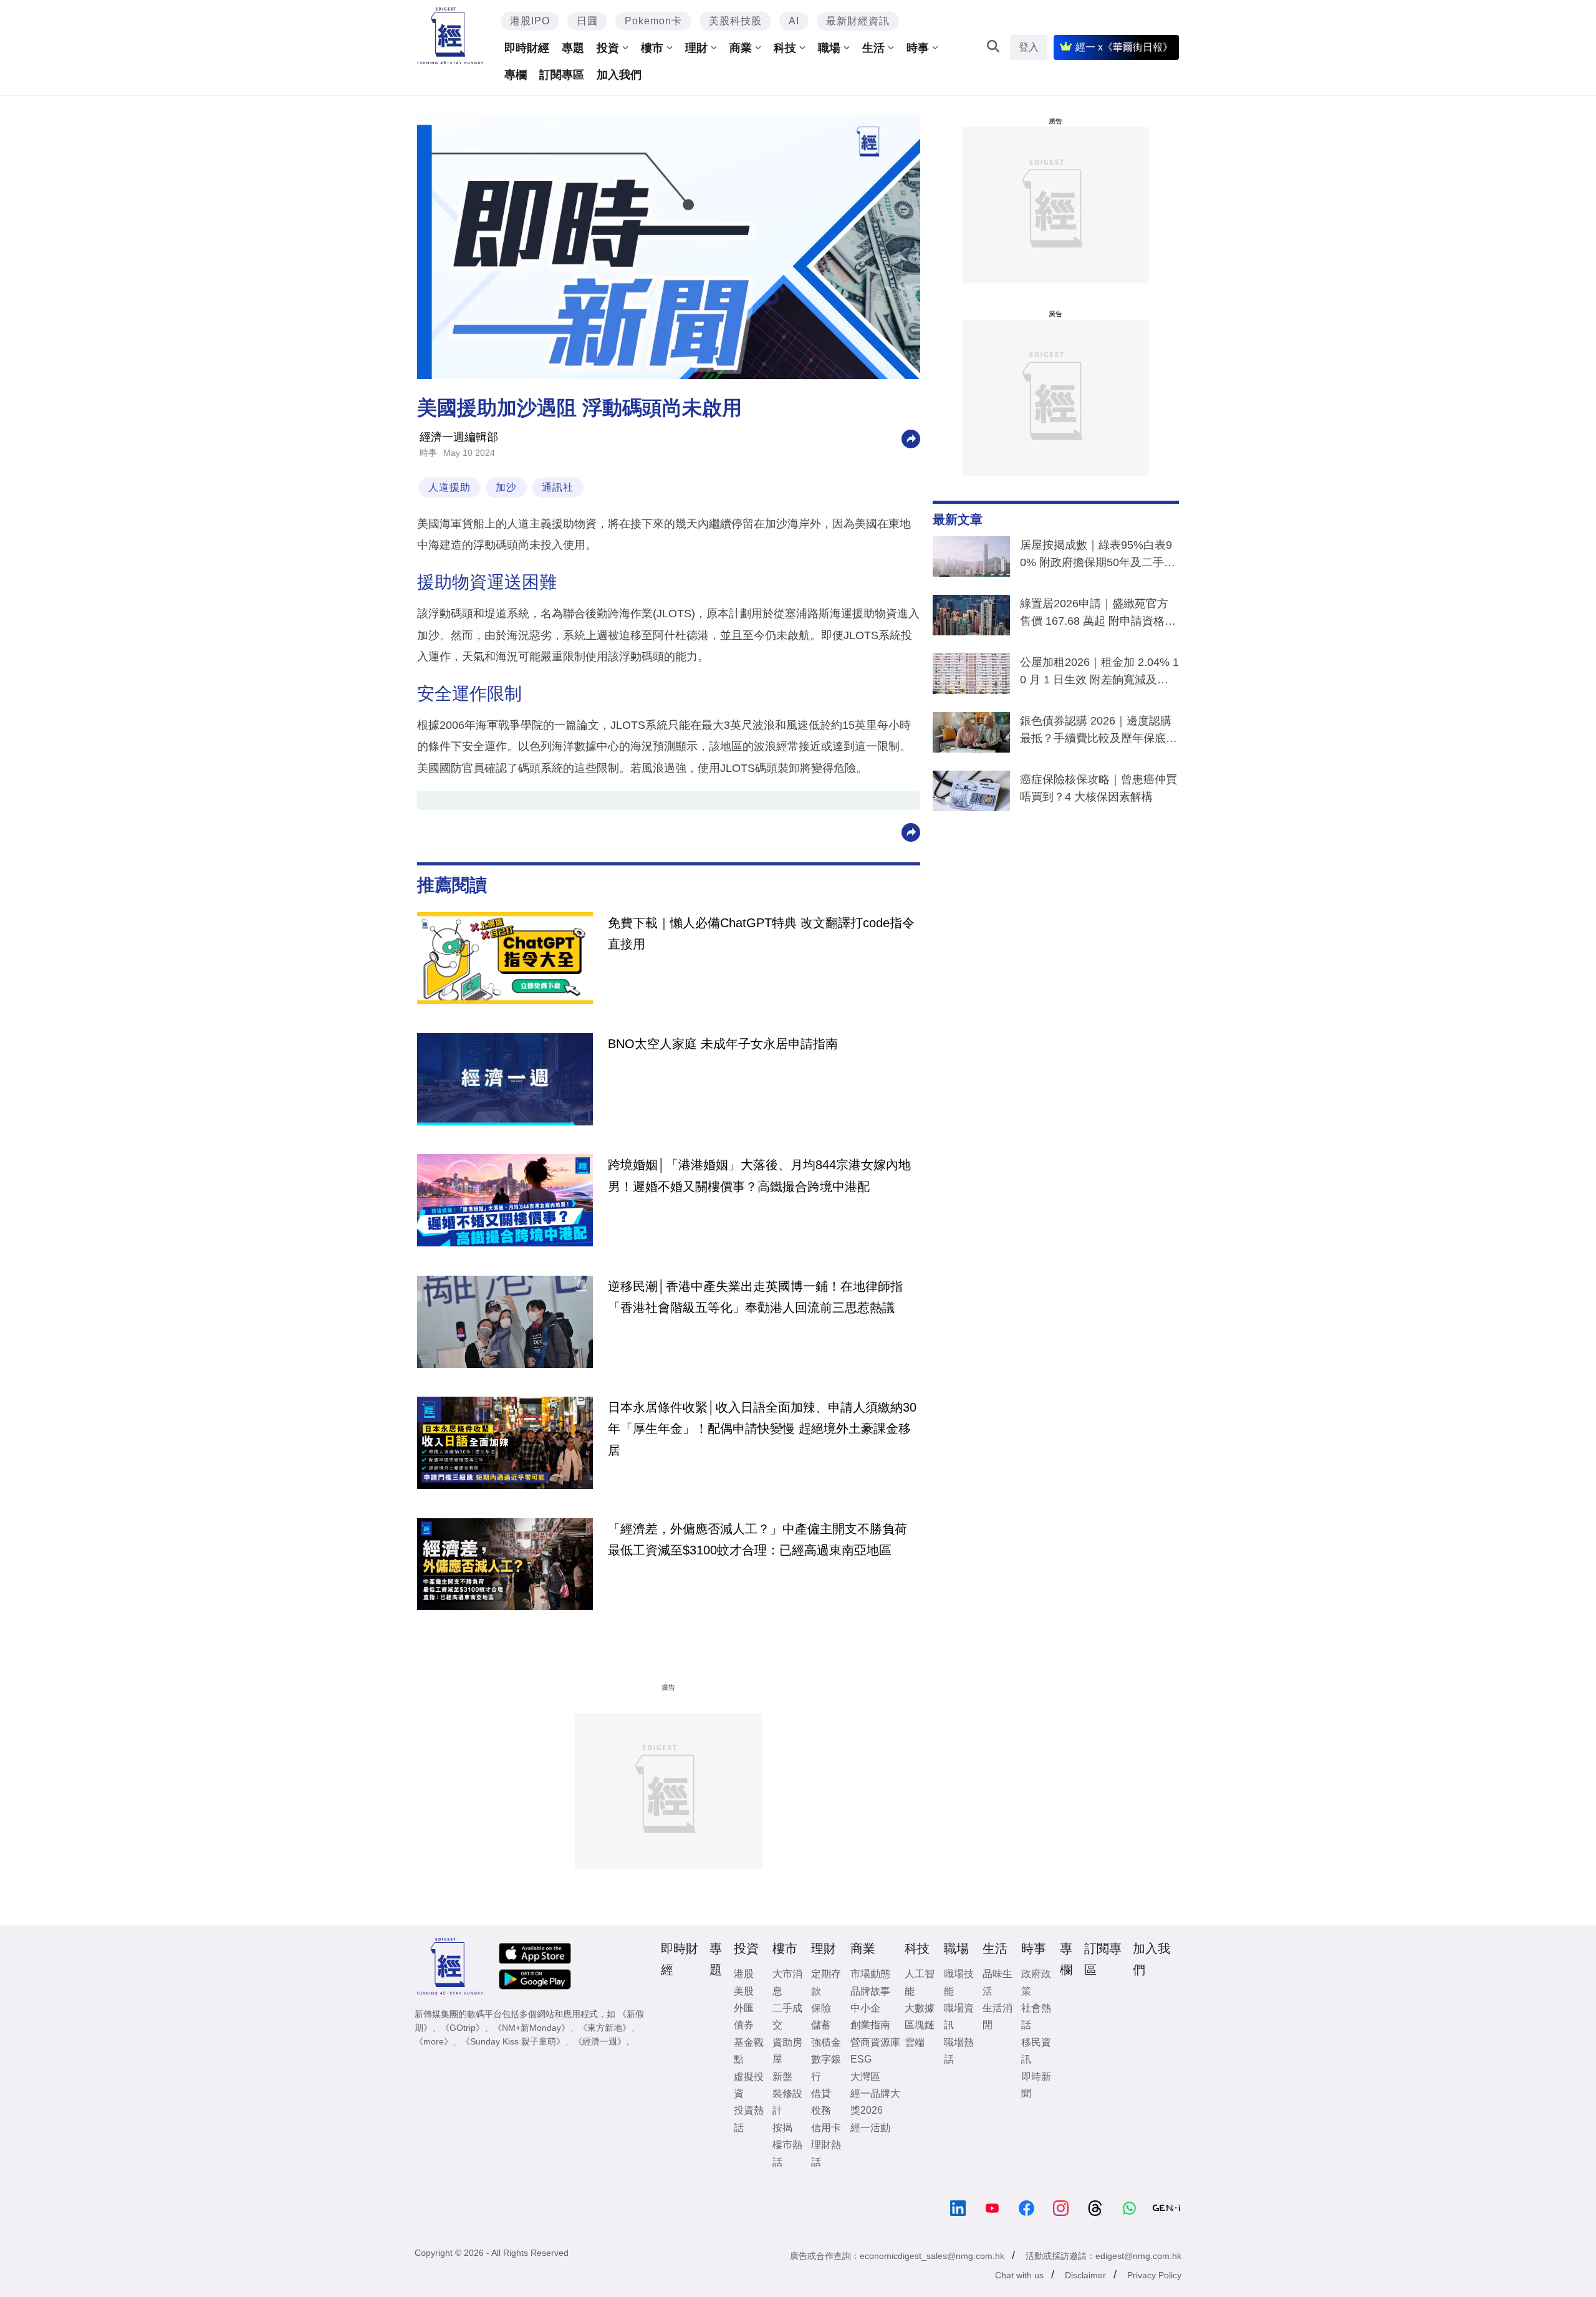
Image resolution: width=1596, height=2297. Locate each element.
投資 (608, 48)
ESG (861, 2059)
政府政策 (1036, 1982)
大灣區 (865, 2077)
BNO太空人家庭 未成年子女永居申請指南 (723, 1044)
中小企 (865, 2008)
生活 (873, 48)
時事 (918, 48)
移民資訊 (1036, 2051)
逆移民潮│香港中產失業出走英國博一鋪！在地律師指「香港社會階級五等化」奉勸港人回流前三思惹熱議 (755, 1297)
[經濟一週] (450, 36)
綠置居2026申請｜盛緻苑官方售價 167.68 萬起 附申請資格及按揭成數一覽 (1098, 615)
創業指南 (870, 2025)
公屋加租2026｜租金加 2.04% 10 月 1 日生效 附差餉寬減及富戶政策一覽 (1099, 673)
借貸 (821, 2093)
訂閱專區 (562, 75)
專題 (573, 48)
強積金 (826, 2042)
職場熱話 (959, 2051)
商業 (741, 48)
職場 (829, 48)
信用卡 (826, 2128)
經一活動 (870, 2128)
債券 (744, 2025)
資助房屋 (787, 2051)
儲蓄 (821, 2025)
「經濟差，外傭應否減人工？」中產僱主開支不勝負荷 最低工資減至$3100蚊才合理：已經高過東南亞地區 (757, 1539)
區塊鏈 (920, 2025)
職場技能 (959, 1982)
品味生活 (997, 1982)
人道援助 (449, 487)
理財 (696, 48)
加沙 (506, 487)
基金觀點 (749, 2051)
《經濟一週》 (600, 2041)
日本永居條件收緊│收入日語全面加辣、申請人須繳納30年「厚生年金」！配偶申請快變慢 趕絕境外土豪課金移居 (762, 1429)
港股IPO (530, 21)
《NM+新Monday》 (531, 2028)
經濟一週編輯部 (459, 437)
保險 (821, 2008)
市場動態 (870, 1974)
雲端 (915, 2042)
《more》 (434, 2041)
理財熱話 (826, 2153)
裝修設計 (787, 2102)
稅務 (821, 2110)
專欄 (516, 75)
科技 (785, 48)
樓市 (652, 48)
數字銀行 (826, 2068)
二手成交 (787, 2016)
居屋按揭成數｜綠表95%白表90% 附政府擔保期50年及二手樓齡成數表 (1098, 556)
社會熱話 (1036, 2016)
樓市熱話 (787, 2153)
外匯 (744, 2008)
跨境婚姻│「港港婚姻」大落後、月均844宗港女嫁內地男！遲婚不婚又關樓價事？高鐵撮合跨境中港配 (759, 1175)
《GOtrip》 (463, 2028)
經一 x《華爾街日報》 (1124, 47)
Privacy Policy (1154, 2275)
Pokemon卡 (653, 21)
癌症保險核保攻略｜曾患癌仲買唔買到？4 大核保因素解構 (1098, 788)
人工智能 (920, 1982)
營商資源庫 (875, 2042)
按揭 (782, 2128)
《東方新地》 (605, 2028)
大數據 (920, 2008)
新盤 (782, 2077)
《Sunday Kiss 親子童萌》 (513, 2041)
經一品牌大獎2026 (875, 2102)
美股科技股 (735, 21)
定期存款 (826, 1982)
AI (794, 21)
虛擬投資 (749, 2085)
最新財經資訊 (858, 21)
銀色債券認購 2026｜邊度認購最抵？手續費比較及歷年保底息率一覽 (1098, 732)
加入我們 (619, 75)
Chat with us (1019, 2275)
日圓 (587, 21)
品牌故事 (870, 1991)
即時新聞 (1036, 2085)
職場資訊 (959, 2016)
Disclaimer (1085, 2275)
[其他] (911, 438)
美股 (744, 1991)
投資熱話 (749, 2119)
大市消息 (787, 1982)
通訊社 (558, 487)
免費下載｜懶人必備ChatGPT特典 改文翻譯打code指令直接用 (761, 933)
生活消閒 (997, 2016)
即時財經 (527, 48)
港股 (744, 1974)
